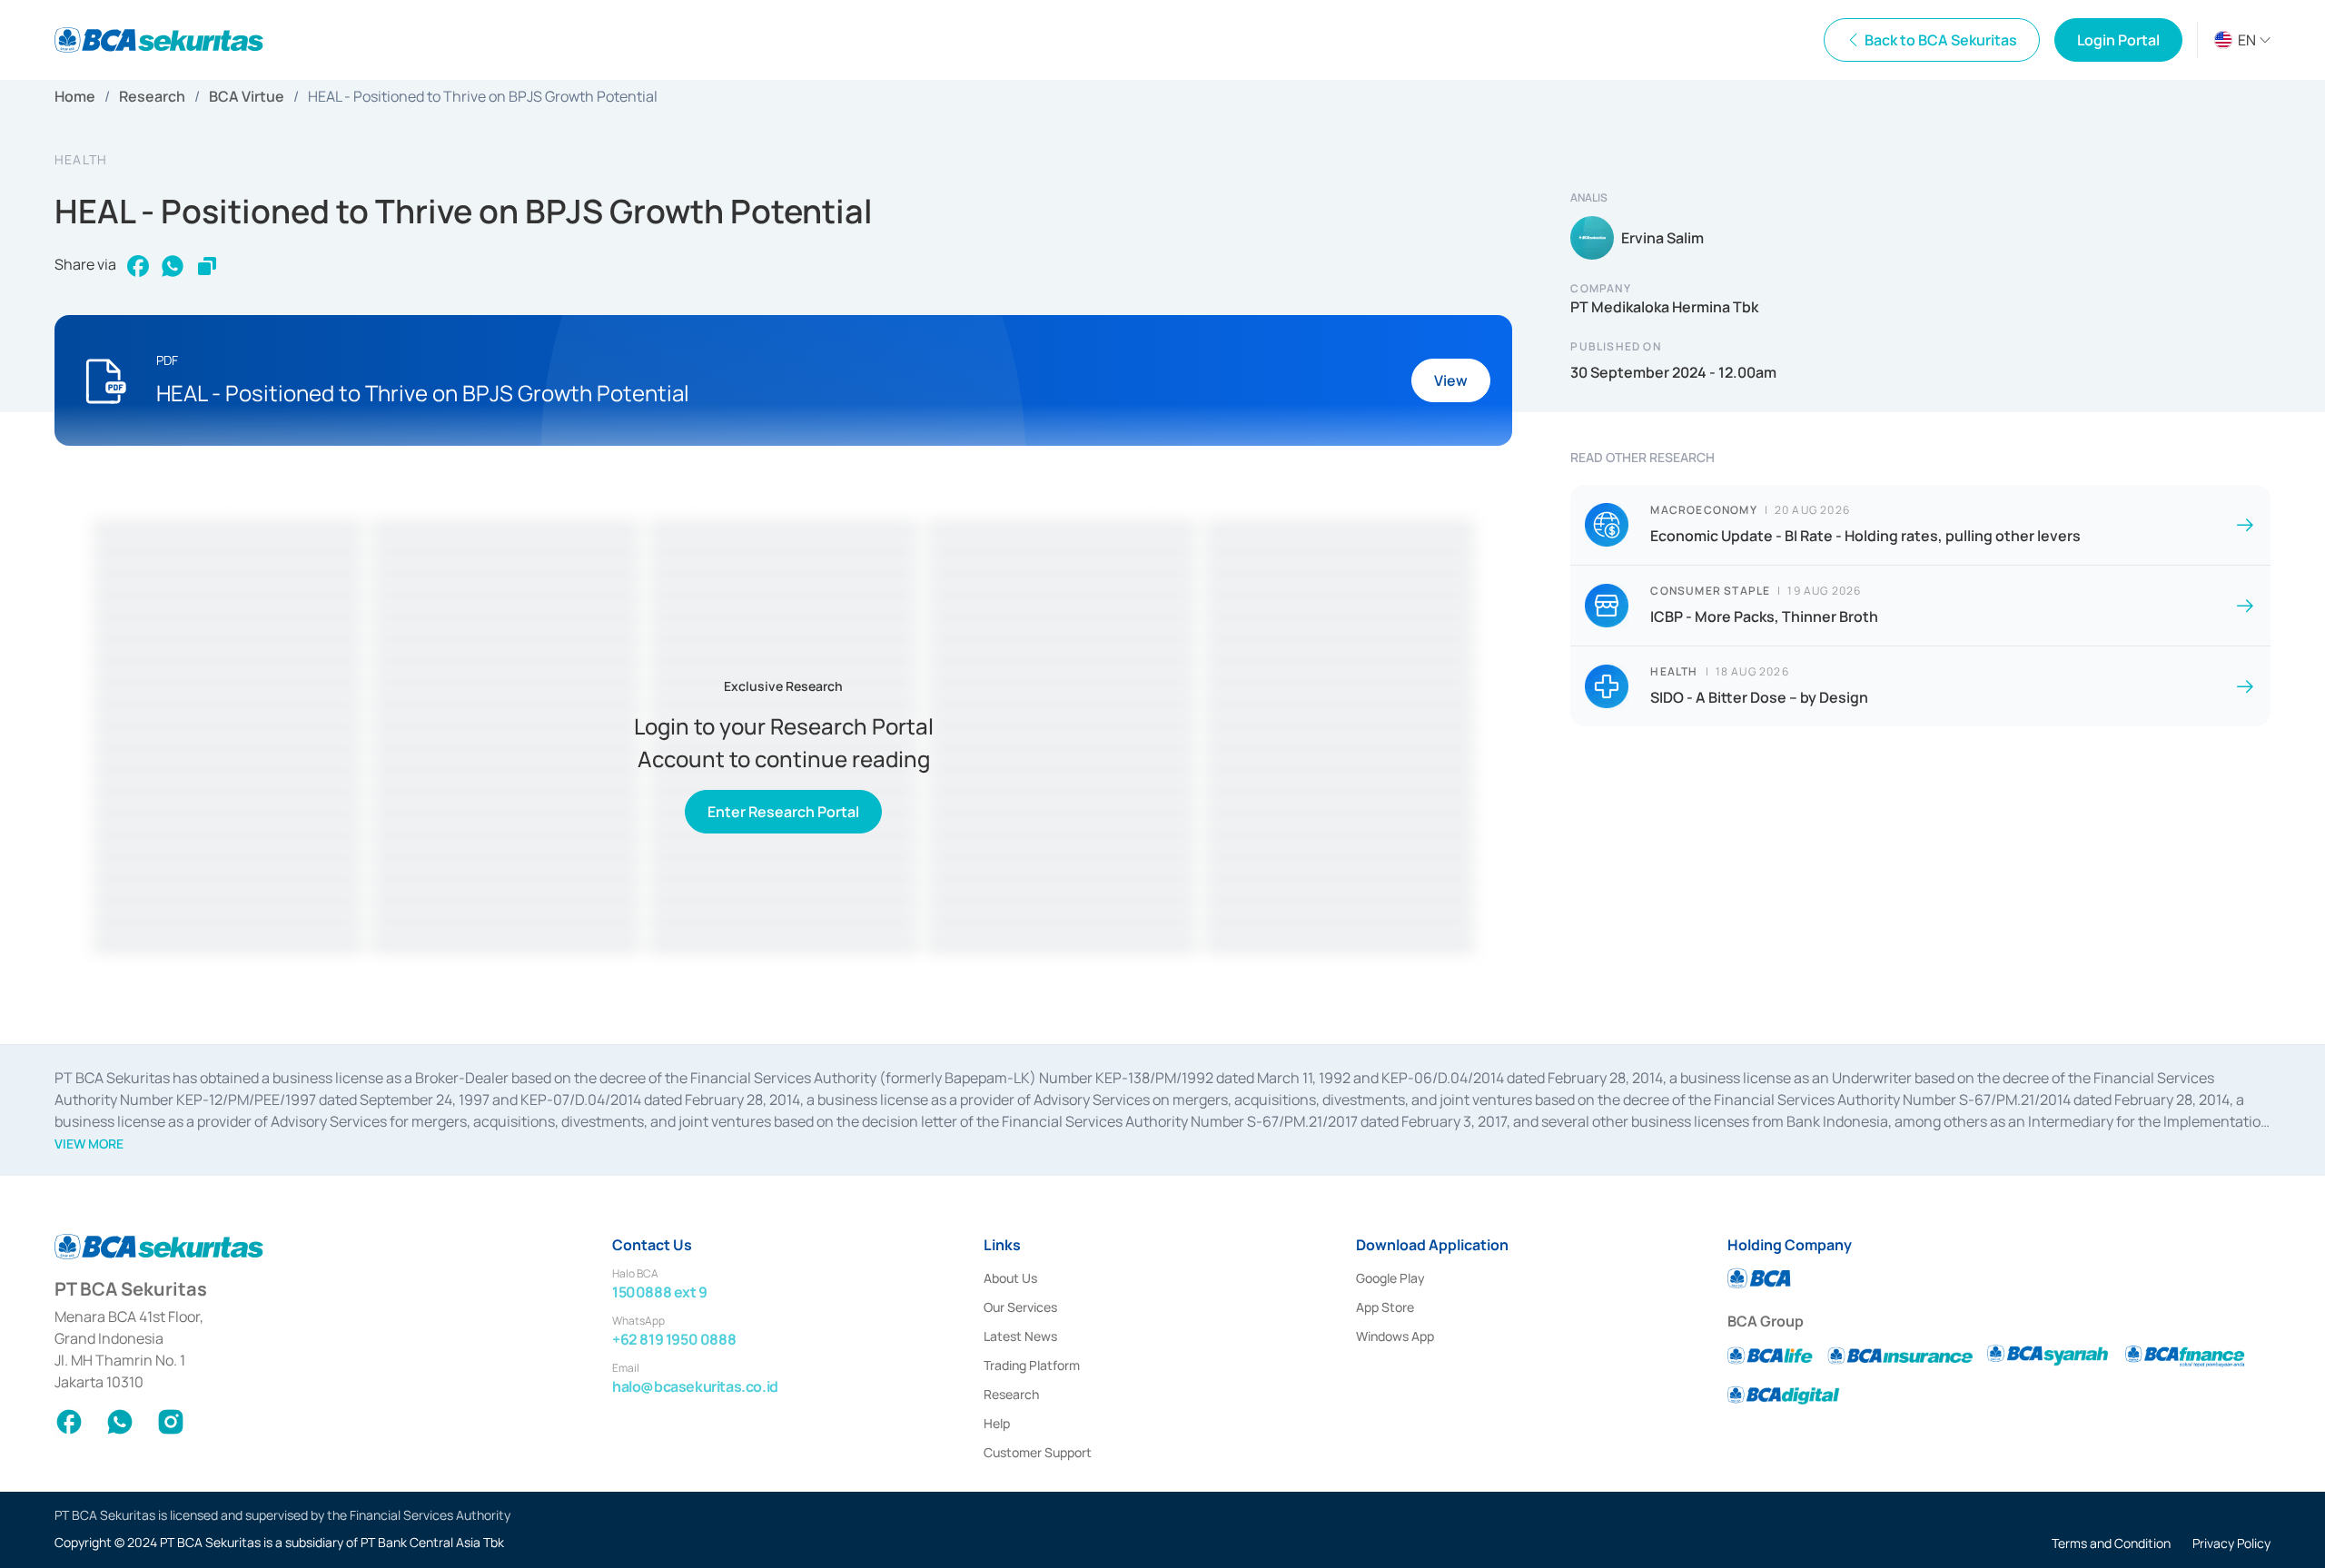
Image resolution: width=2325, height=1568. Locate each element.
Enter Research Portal (783, 812)
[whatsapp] (173, 266)
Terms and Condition (2111, 1543)
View (1451, 380)
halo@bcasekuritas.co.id (695, 1386)
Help (997, 1423)
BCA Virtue (247, 96)
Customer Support (1038, 1452)
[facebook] (138, 266)
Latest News (1020, 1336)
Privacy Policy (2231, 1543)
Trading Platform (1032, 1365)
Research (152, 96)
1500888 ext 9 (660, 1292)
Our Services (1020, 1307)
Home (75, 96)
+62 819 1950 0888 (674, 1339)
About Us (1010, 1278)
